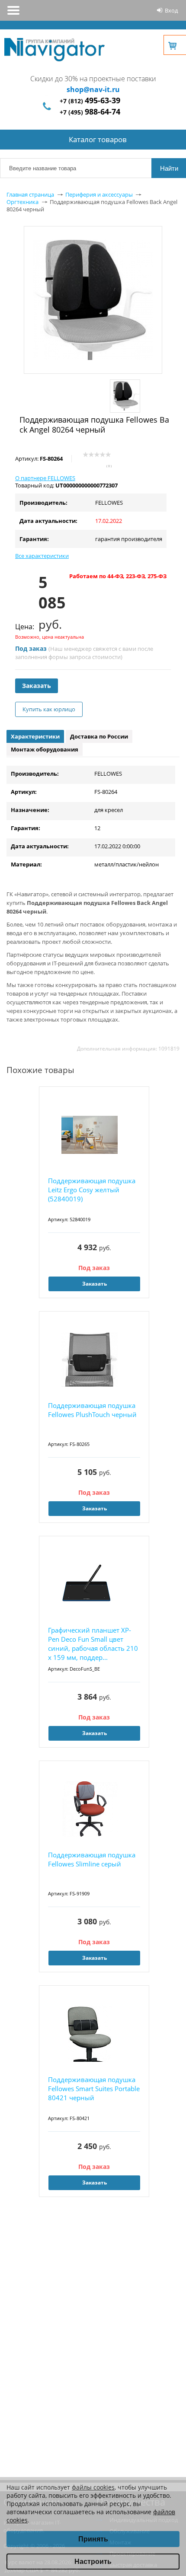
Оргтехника (22, 202)
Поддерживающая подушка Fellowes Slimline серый (92, 1859)
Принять (93, 2539)
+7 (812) (90, 101)
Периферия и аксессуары (99, 194)
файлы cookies (93, 2487)
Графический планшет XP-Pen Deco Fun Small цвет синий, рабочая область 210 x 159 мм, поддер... (93, 1644)
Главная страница (30, 194)
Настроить (93, 2562)
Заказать (37, 686)
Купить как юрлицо (49, 709)
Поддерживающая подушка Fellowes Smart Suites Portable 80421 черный (94, 2089)
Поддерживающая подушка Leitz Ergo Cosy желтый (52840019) (92, 1190)
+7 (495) (90, 112)
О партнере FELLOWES (45, 478)
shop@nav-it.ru (93, 89)
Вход (171, 10)
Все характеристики (42, 556)
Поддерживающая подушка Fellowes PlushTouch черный (92, 1410)
